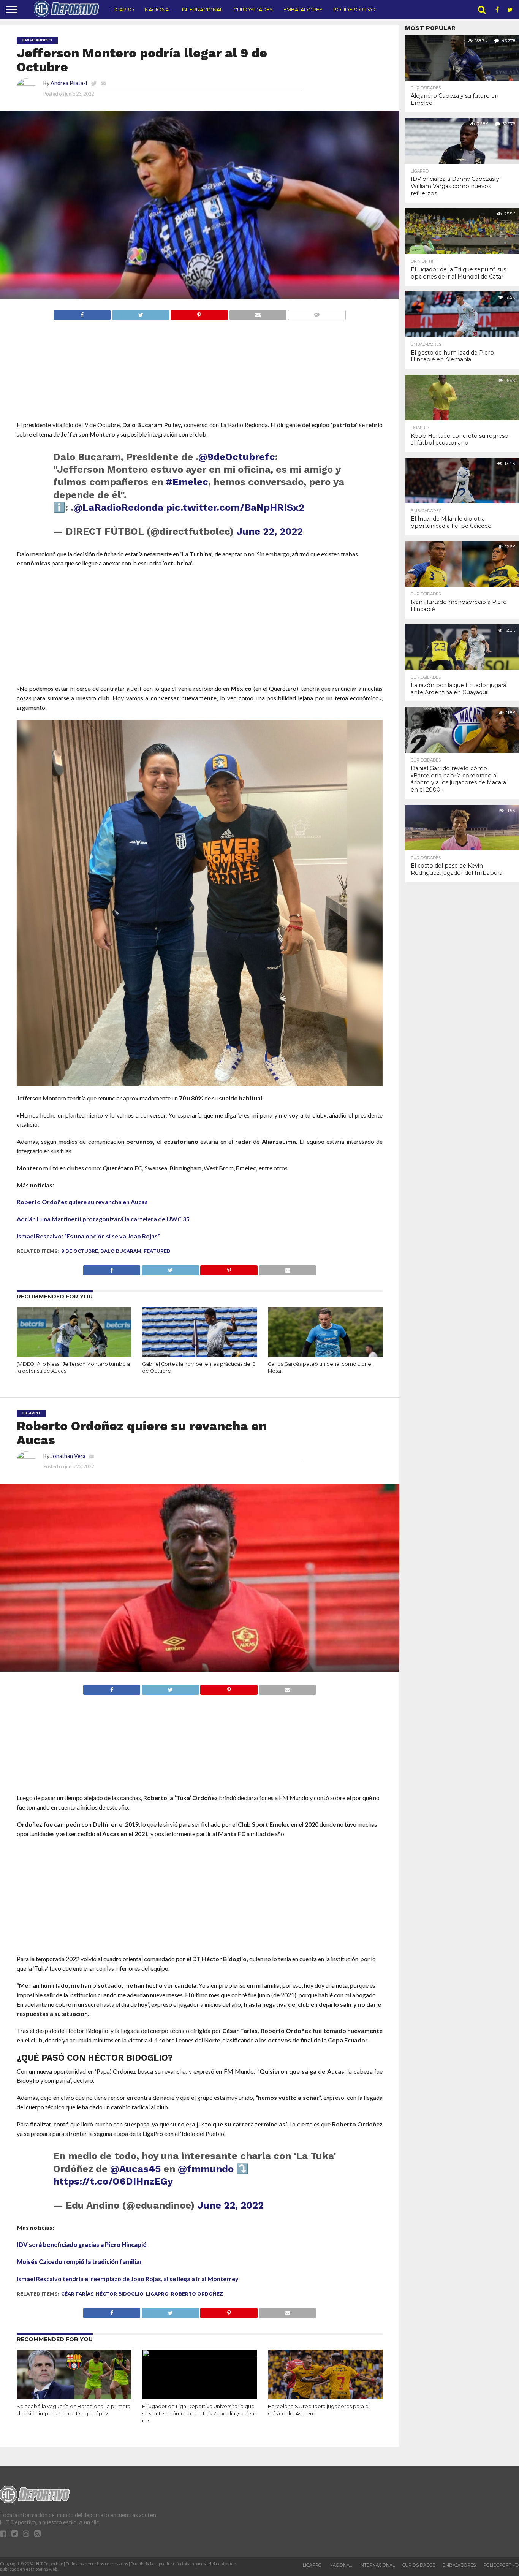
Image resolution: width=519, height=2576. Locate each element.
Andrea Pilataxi (69, 83)
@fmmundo (206, 2169)
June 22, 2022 (270, 531)
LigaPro (123, 9)
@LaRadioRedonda (118, 507)
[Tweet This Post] (140, 313)
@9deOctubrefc (237, 457)
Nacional (158, 9)
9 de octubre (80, 1251)
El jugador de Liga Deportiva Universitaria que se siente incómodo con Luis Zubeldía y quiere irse (199, 2413)
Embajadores (303, 9)
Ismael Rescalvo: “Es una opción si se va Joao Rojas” (88, 1236)
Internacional (202, 9)
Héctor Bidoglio (120, 2294)
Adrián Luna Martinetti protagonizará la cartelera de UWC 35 (103, 1219)
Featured (157, 1251)
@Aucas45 (135, 2169)
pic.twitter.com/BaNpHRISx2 (235, 507)
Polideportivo (354, 9)
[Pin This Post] (199, 313)
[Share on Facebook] (82, 313)
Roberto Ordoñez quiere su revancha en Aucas (82, 1202)
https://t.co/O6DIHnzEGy (113, 2181)
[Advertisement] (200, 385)
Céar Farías (77, 2294)
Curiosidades (253, 9)
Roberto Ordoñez (197, 2294)
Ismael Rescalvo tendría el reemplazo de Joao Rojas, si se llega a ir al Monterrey (128, 2279)
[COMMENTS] (317, 313)
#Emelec (187, 482)
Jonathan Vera (68, 1456)
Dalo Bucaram (121, 1251)
